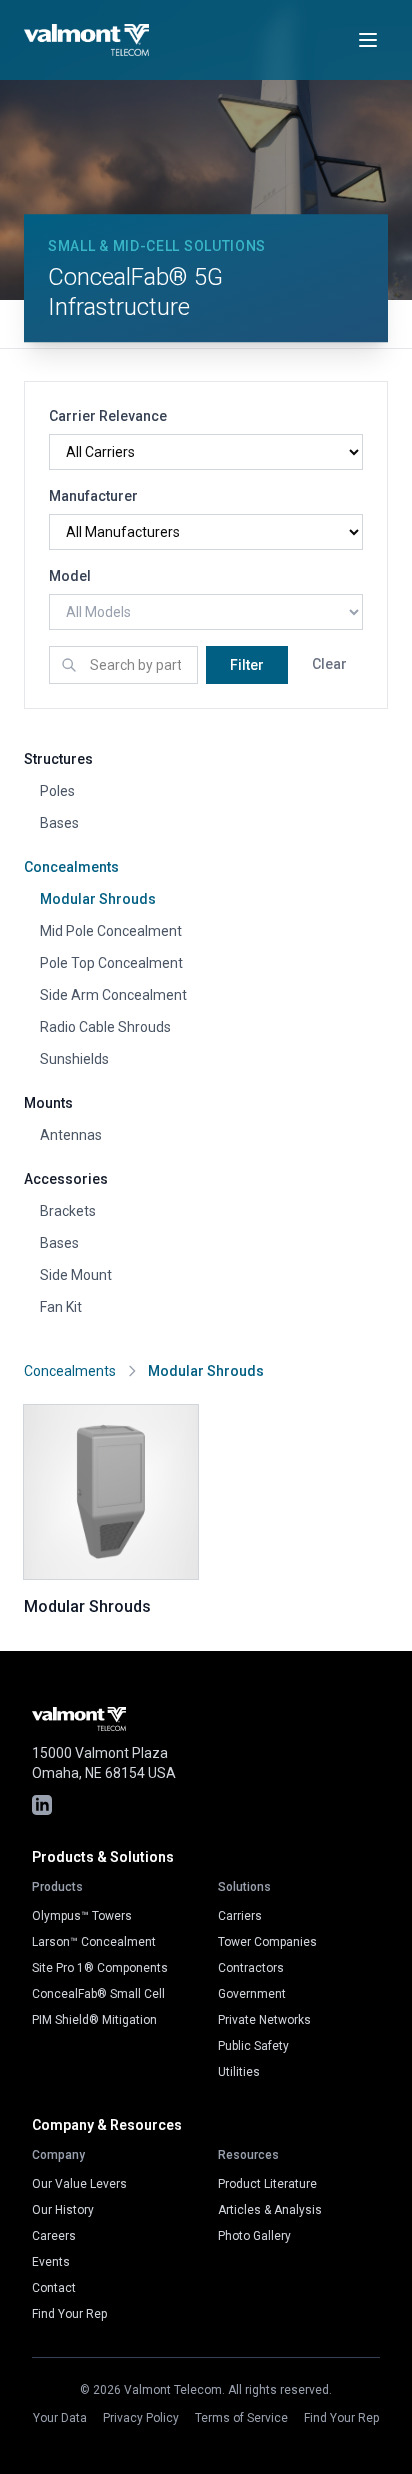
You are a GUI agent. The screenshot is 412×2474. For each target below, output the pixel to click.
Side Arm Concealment (113, 995)
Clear (329, 664)
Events (51, 2262)
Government (252, 1994)
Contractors (251, 1968)
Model (70, 576)
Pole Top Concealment (111, 963)
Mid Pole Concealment (111, 931)
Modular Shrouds (98, 899)
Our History (63, 2210)
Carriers (240, 1916)
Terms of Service (241, 2418)
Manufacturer (93, 496)
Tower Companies (267, 1942)
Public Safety (253, 2046)
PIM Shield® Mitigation (94, 2020)
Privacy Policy (141, 2418)
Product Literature (267, 2184)
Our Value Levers (79, 2184)
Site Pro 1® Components (100, 1968)
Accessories (66, 1179)
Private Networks (264, 2020)
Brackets (68, 1211)
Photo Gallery (254, 2236)
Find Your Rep (69, 2314)
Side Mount (76, 1275)
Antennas (71, 1135)
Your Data (60, 2418)
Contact (54, 2288)
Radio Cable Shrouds (105, 1027)
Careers (54, 2236)
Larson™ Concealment (94, 1942)
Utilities (239, 2072)
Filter (247, 665)
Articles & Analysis (270, 2210)
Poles (57, 791)
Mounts (48, 1103)
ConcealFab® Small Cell (98, 1994)
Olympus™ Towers (82, 1916)
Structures (58, 759)
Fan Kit (61, 1307)
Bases (59, 823)
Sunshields (74, 1059)
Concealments (71, 867)
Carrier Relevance (108, 416)
